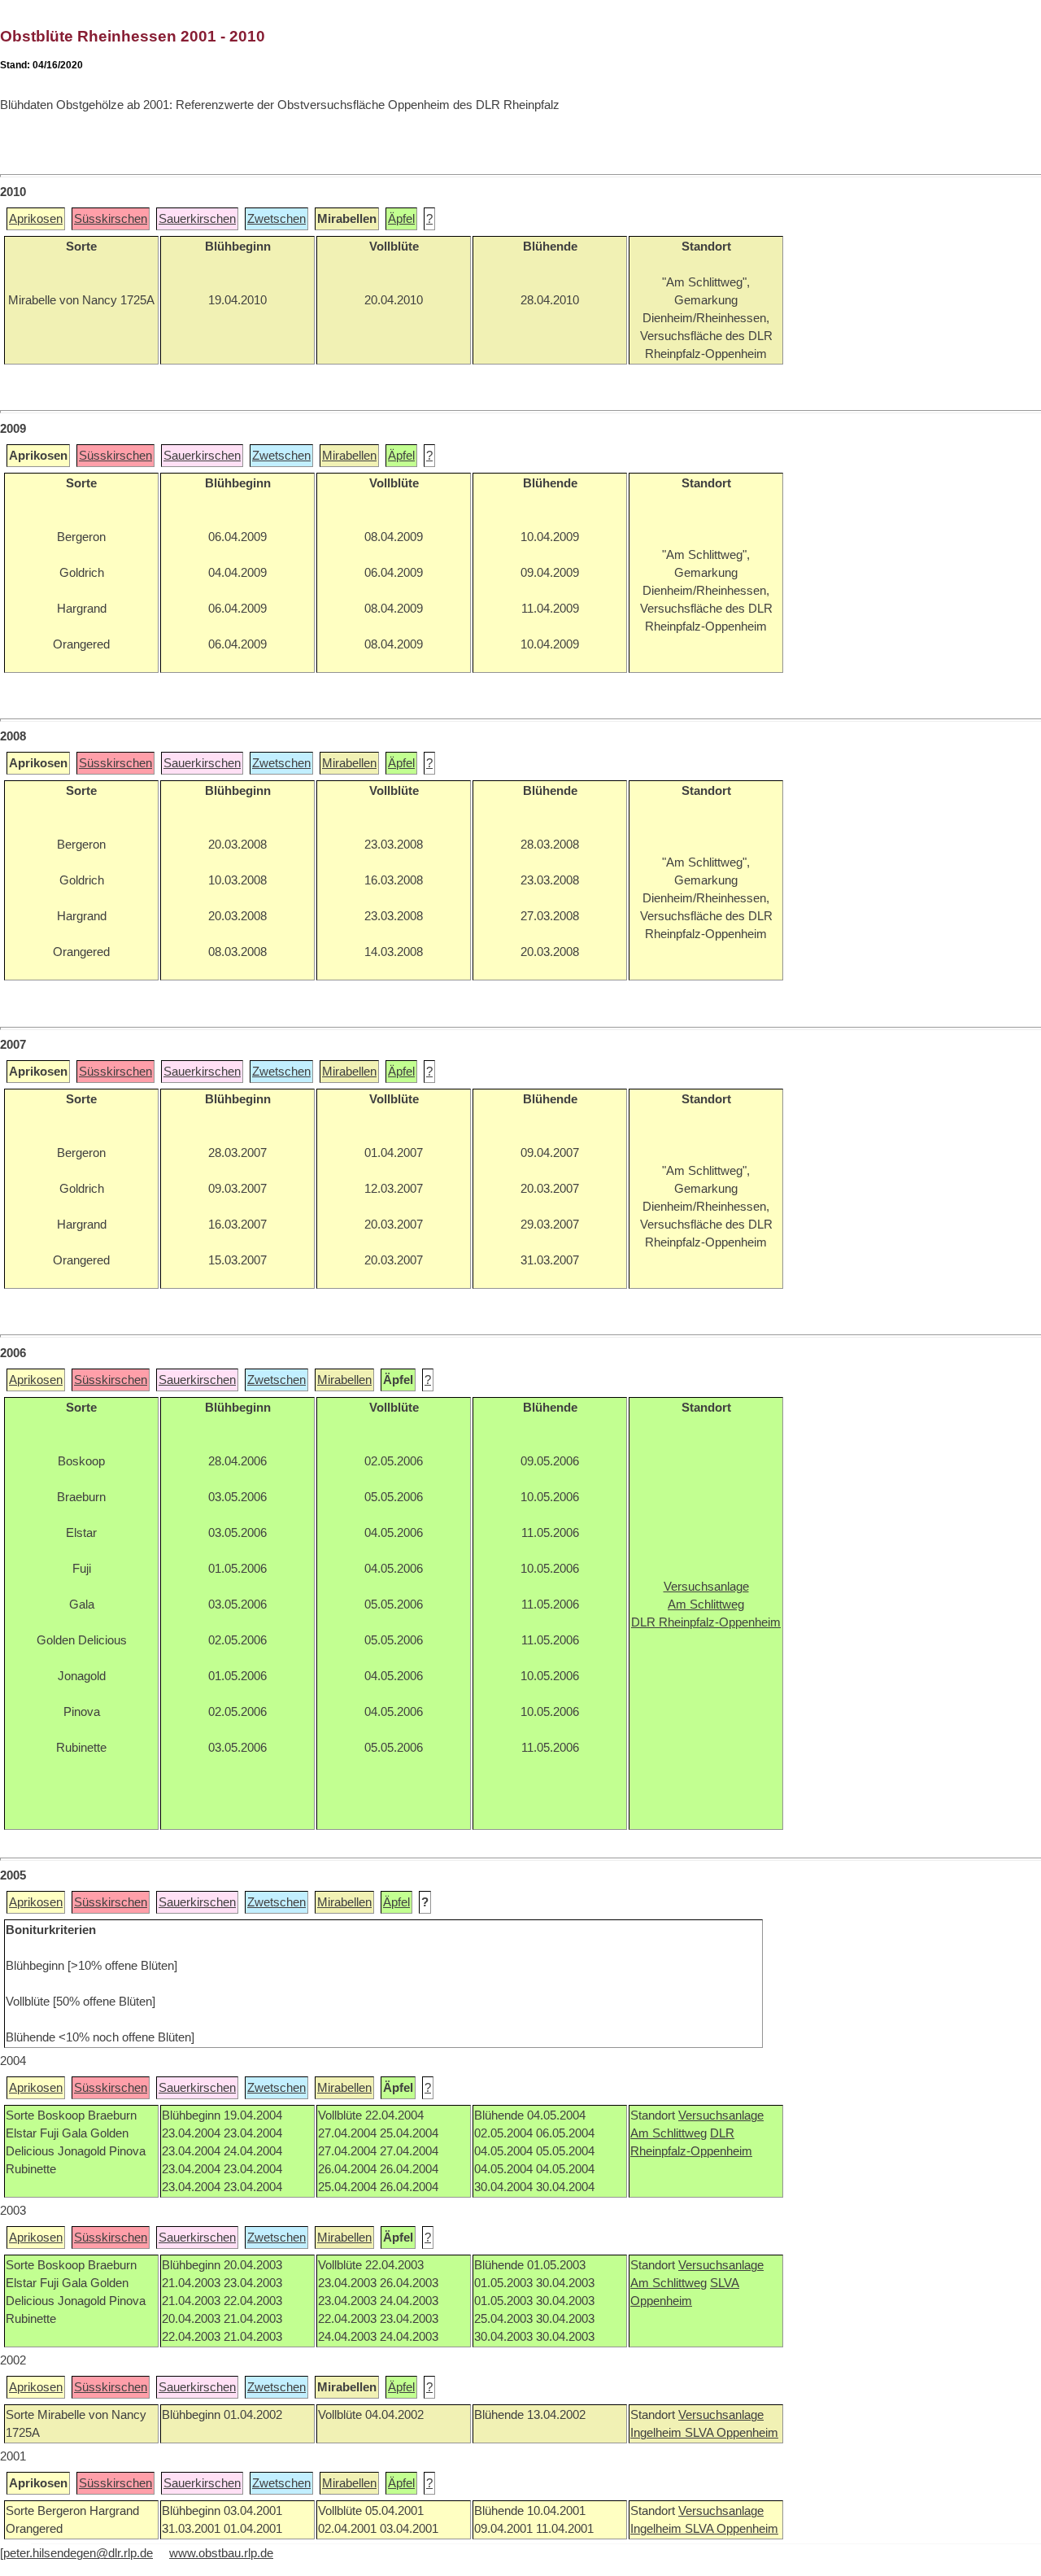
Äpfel (401, 219)
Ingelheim (658, 2433)
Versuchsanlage (721, 2115)
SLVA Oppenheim (732, 2433)
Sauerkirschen (197, 219)
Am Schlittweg (669, 2133)
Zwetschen (277, 219)
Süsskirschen (111, 219)
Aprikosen (36, 219)
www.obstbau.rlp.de (221, 2553)
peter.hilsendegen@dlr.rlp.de (78, 2553)
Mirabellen (349, 456)
